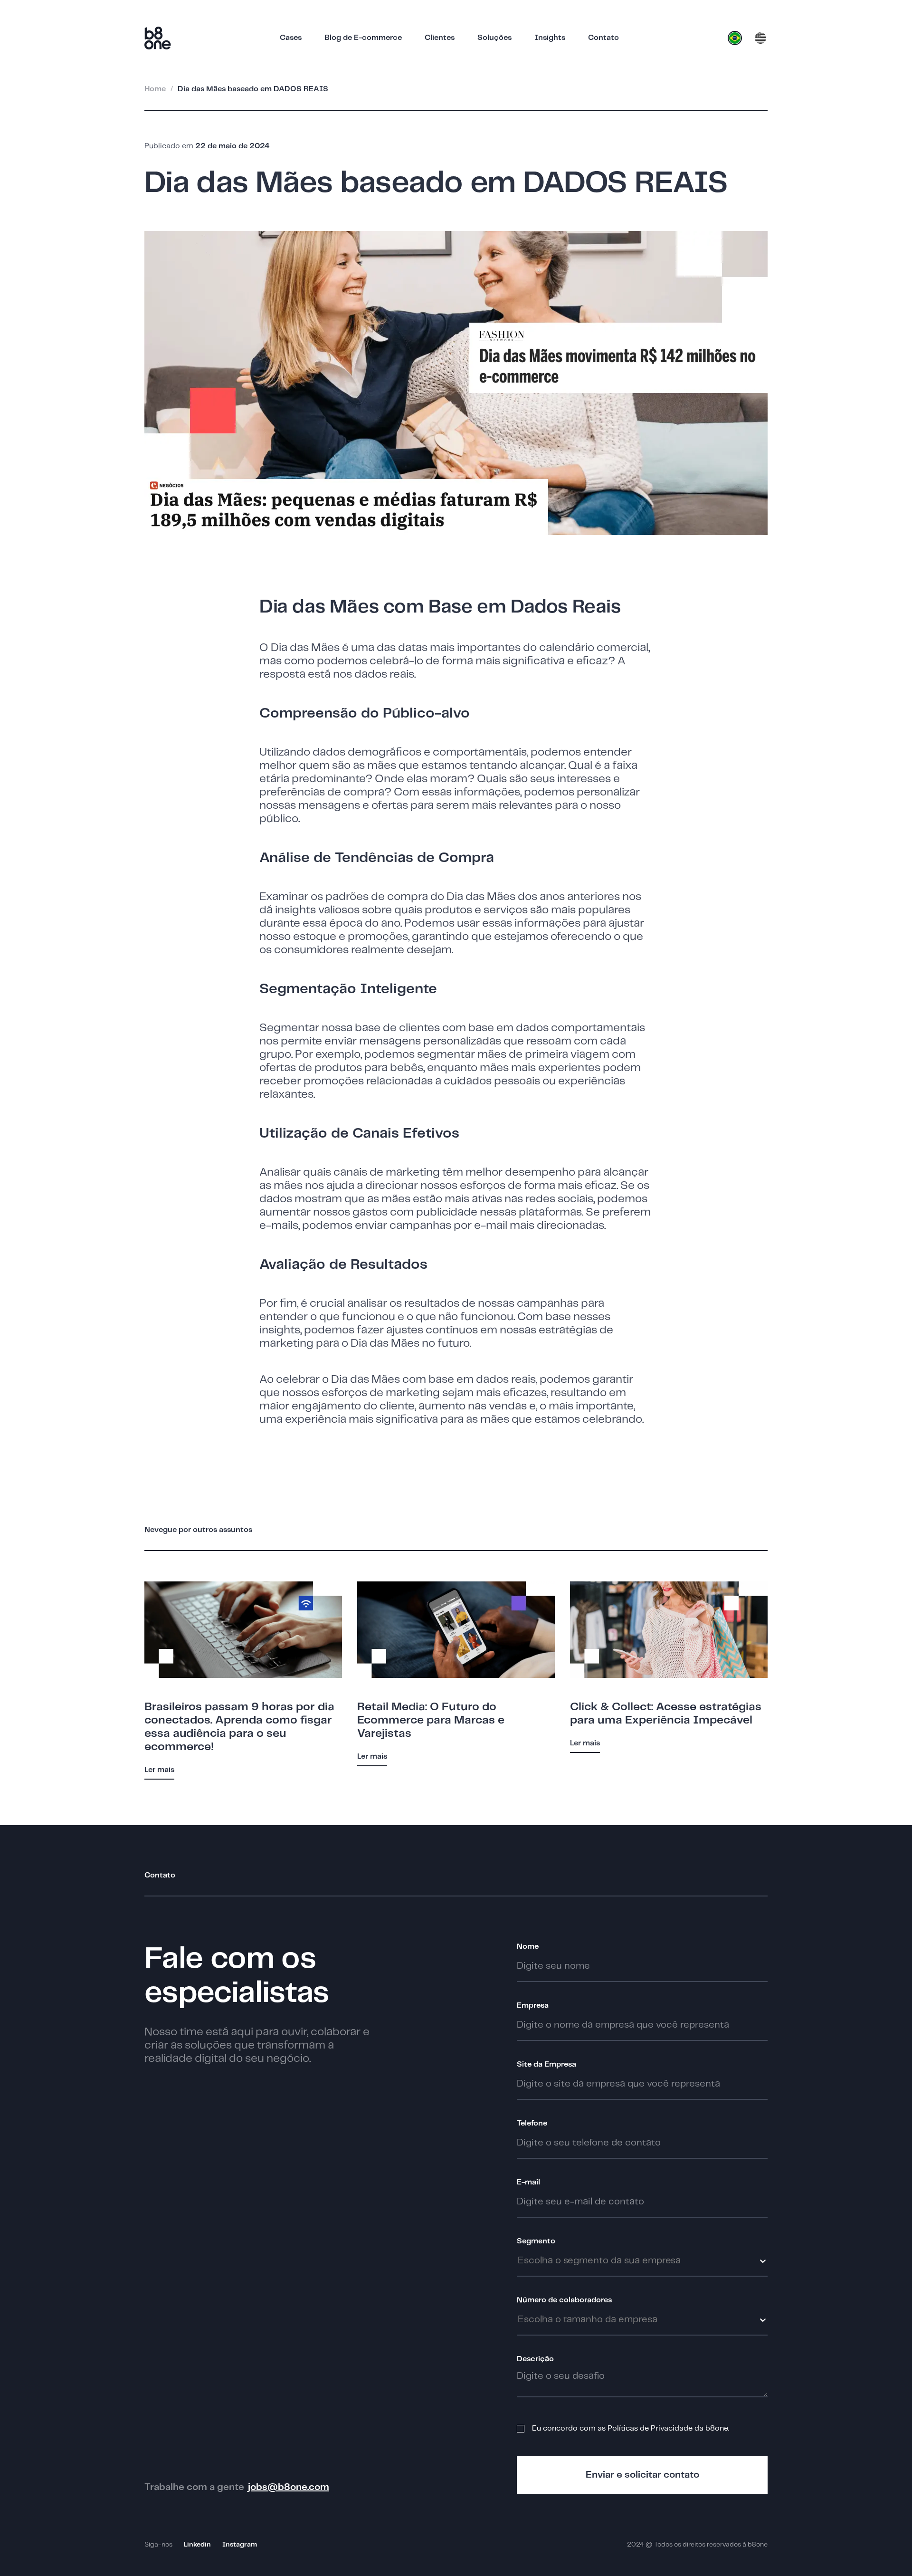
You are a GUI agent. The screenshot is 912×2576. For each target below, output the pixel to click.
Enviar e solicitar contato (642, 2475)
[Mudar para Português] (735, 38)
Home (155, 89)
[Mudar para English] (760, 38)
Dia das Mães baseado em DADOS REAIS (253, 89)
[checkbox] (521, 2429)
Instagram (240, 2545)
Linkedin (197, 2545)
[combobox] (684, 2261)
